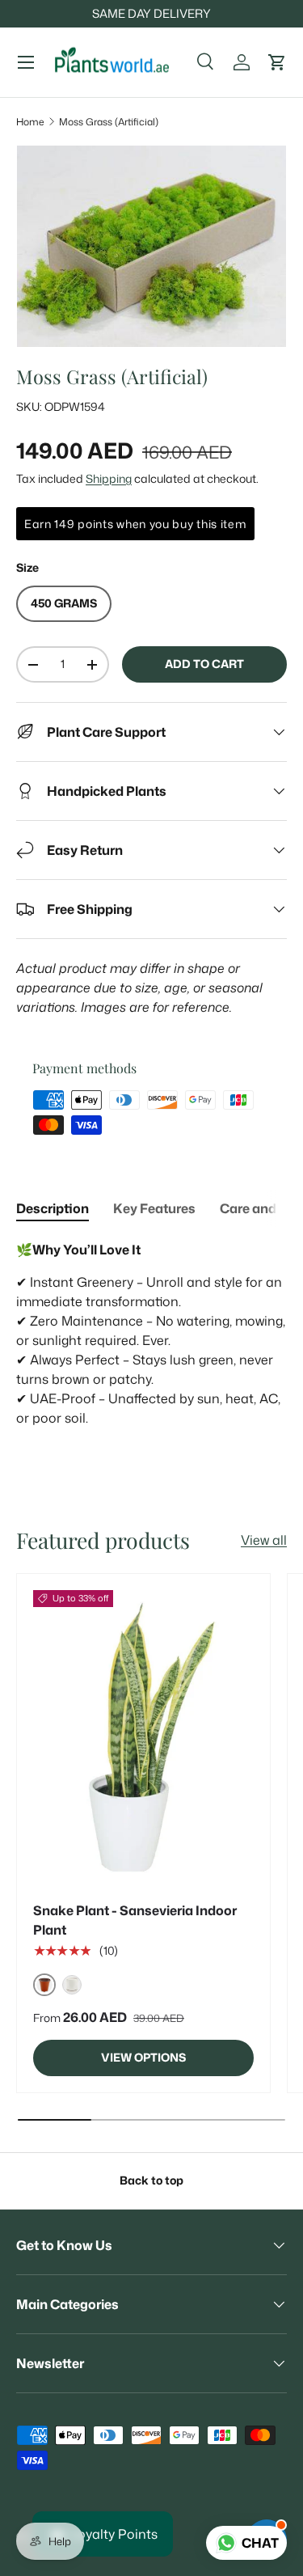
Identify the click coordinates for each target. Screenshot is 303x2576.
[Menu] (26, 62)
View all (264, 1540)
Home (30, 122)
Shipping (109, 479)
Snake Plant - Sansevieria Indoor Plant (135, 1920)
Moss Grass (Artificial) (109, 122)
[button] (277, 62)
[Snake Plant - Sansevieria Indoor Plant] (143, 1737)
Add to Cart (204, 664)
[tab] (53, 1208)
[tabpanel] (151, 1343)
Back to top (151, 2181)
